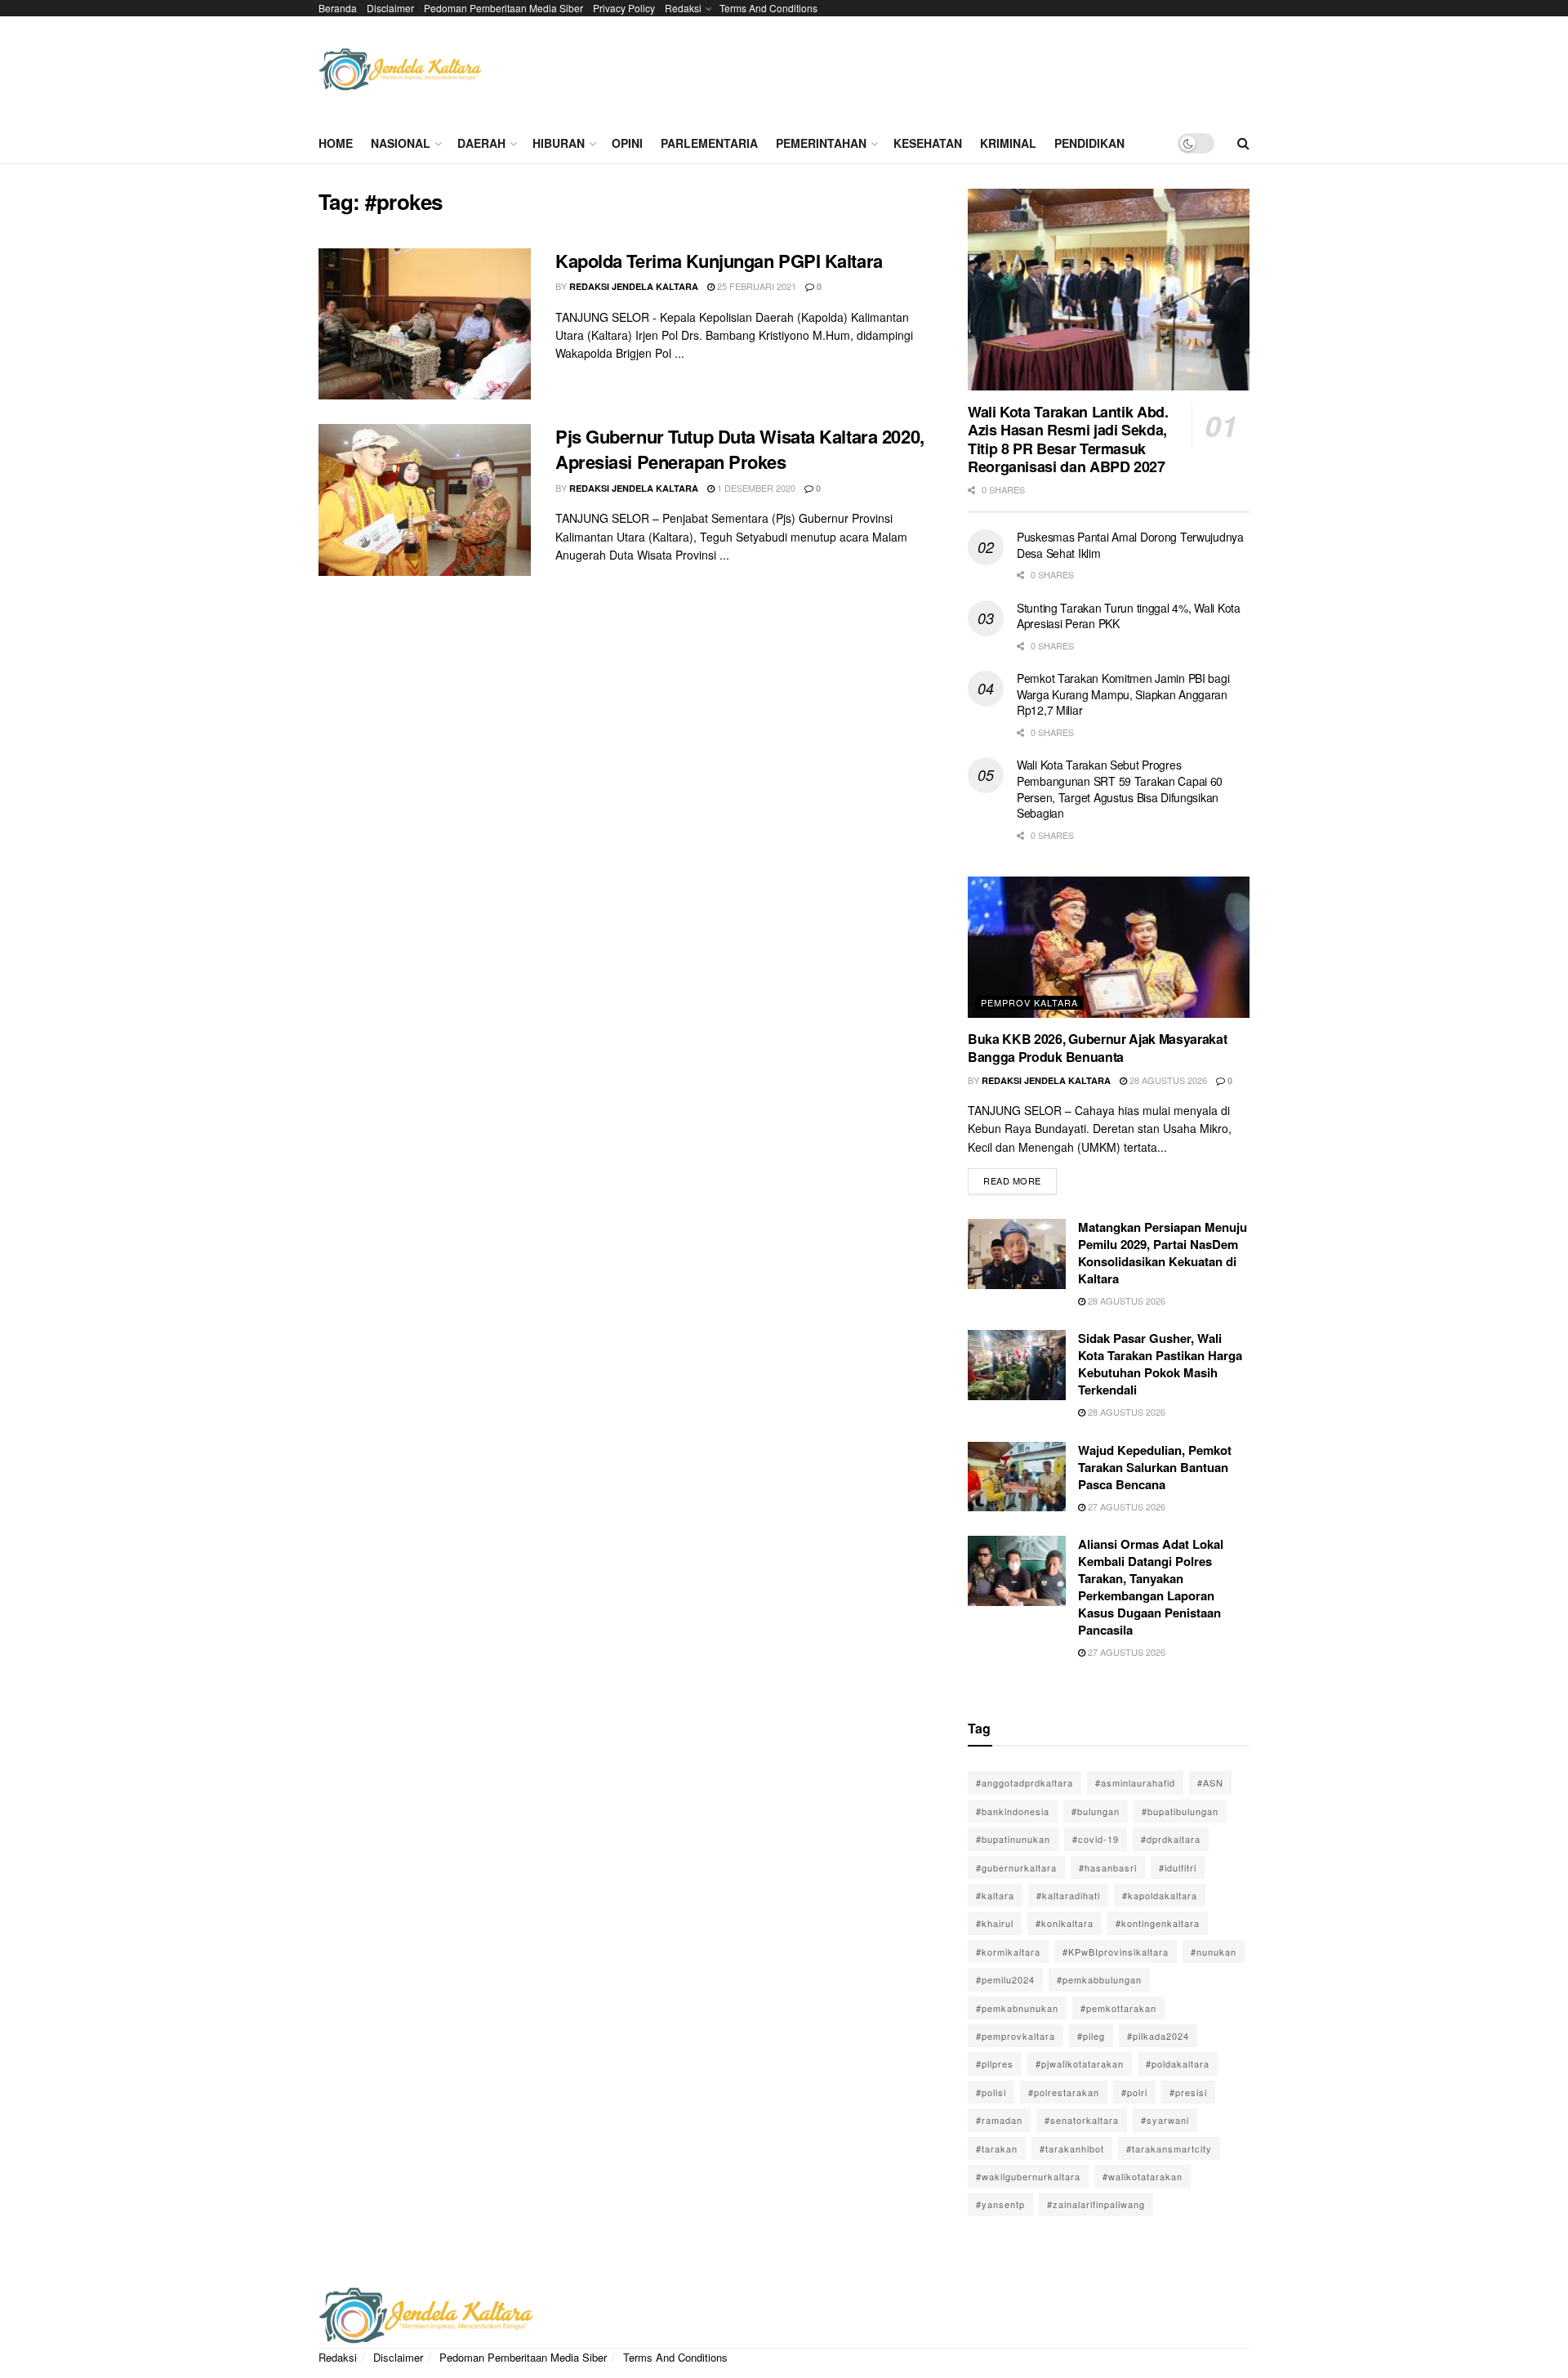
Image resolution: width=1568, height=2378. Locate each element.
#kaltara (995, 1895)
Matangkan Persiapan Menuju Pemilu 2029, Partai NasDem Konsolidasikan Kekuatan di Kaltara (1163, 1253)
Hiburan (559, 143)
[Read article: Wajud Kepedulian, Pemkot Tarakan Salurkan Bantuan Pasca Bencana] (1017, 1477)
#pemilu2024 (1005, 1979)
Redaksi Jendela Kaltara (634, 286)
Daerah (481, 143)
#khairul (995, 1923)
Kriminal (1008, 143)
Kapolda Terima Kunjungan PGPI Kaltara (719, 261)
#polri (1134, 2092)
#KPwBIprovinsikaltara (1116, 1952)
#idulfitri (1178, 1867)
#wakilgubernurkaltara (1028, 2176)
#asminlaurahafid (1135, 1782)
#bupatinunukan (1013, 1839)
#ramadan (999, 2120)
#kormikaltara (1008, 1952)
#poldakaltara (1178, 2063)
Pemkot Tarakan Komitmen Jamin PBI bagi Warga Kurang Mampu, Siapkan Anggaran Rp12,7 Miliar (1123, 694)
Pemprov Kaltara (1029, 1002)
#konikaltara (1065, 1923)
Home (336, 143)
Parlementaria (709, 143)
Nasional (401, 143)
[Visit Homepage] (400, 70)
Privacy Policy (624, 8)
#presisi (1188, 2092)
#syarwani (1165, 2120)
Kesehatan (928, 143)
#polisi (991, 2092)
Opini (627, 143)
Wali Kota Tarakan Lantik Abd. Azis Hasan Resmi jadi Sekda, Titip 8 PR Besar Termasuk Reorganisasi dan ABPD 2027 (1068, 439)
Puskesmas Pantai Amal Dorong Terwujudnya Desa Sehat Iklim (1130, 545)
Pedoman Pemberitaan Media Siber (503, 8)
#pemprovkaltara (1016, 2036)
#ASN (1210, 1782)
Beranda (338, 8)
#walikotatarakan (1143, 2176)
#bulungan (1096, 1811)
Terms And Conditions (768, 8)
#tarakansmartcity (1169, 2148)
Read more (1020, 1178)
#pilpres (995, 2063)
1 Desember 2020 (755, 488)
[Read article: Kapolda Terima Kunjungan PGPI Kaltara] (425, 324)
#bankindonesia (1013, 1811)
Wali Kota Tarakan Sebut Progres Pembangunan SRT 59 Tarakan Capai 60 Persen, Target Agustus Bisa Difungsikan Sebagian (1120, 789)
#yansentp (1000, 2204)
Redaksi (683, 8)
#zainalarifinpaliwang (1096, 2204)
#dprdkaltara (1171, 1839)
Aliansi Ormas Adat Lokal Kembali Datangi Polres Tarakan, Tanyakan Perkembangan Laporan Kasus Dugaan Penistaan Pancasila (1151, 1587)
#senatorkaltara (1082, 2120)
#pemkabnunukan (1017, 2008)
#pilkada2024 (1158, 2036)
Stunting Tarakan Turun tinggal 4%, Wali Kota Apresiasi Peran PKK (1129, 616)
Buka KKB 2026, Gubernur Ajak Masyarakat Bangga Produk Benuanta (1098, 1048)
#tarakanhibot (1072, 2148)
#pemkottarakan (1118, 2008)
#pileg (1091, 2036)
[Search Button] (1243, 143)
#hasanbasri (1108, 1867)
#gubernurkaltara (1016, 1867)
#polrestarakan (1064, 2092)
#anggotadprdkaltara (1025, 1782)
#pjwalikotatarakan (1080, 2063)
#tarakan (997, 2148)
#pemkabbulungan (1099, 1979)
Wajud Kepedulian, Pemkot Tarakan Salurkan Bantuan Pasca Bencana (1155, 1467)
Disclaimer (390, 8)
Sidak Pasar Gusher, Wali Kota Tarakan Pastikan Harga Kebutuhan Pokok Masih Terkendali (1160, 1364)
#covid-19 (1096, 1839)
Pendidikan (1089, 143)
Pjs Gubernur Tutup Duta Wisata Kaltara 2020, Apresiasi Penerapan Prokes (740, 449)
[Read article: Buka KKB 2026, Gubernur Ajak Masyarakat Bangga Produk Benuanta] (1109, 947)
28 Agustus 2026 (1167, 1080)
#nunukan (1214, 1952)
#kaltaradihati (1068, 1895)
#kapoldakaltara (1160, 1895)
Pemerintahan (821, 143)
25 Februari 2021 (755, 286)
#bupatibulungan (1180, 1811)
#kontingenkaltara (1158, 1923)
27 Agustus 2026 (1125, 1506)
